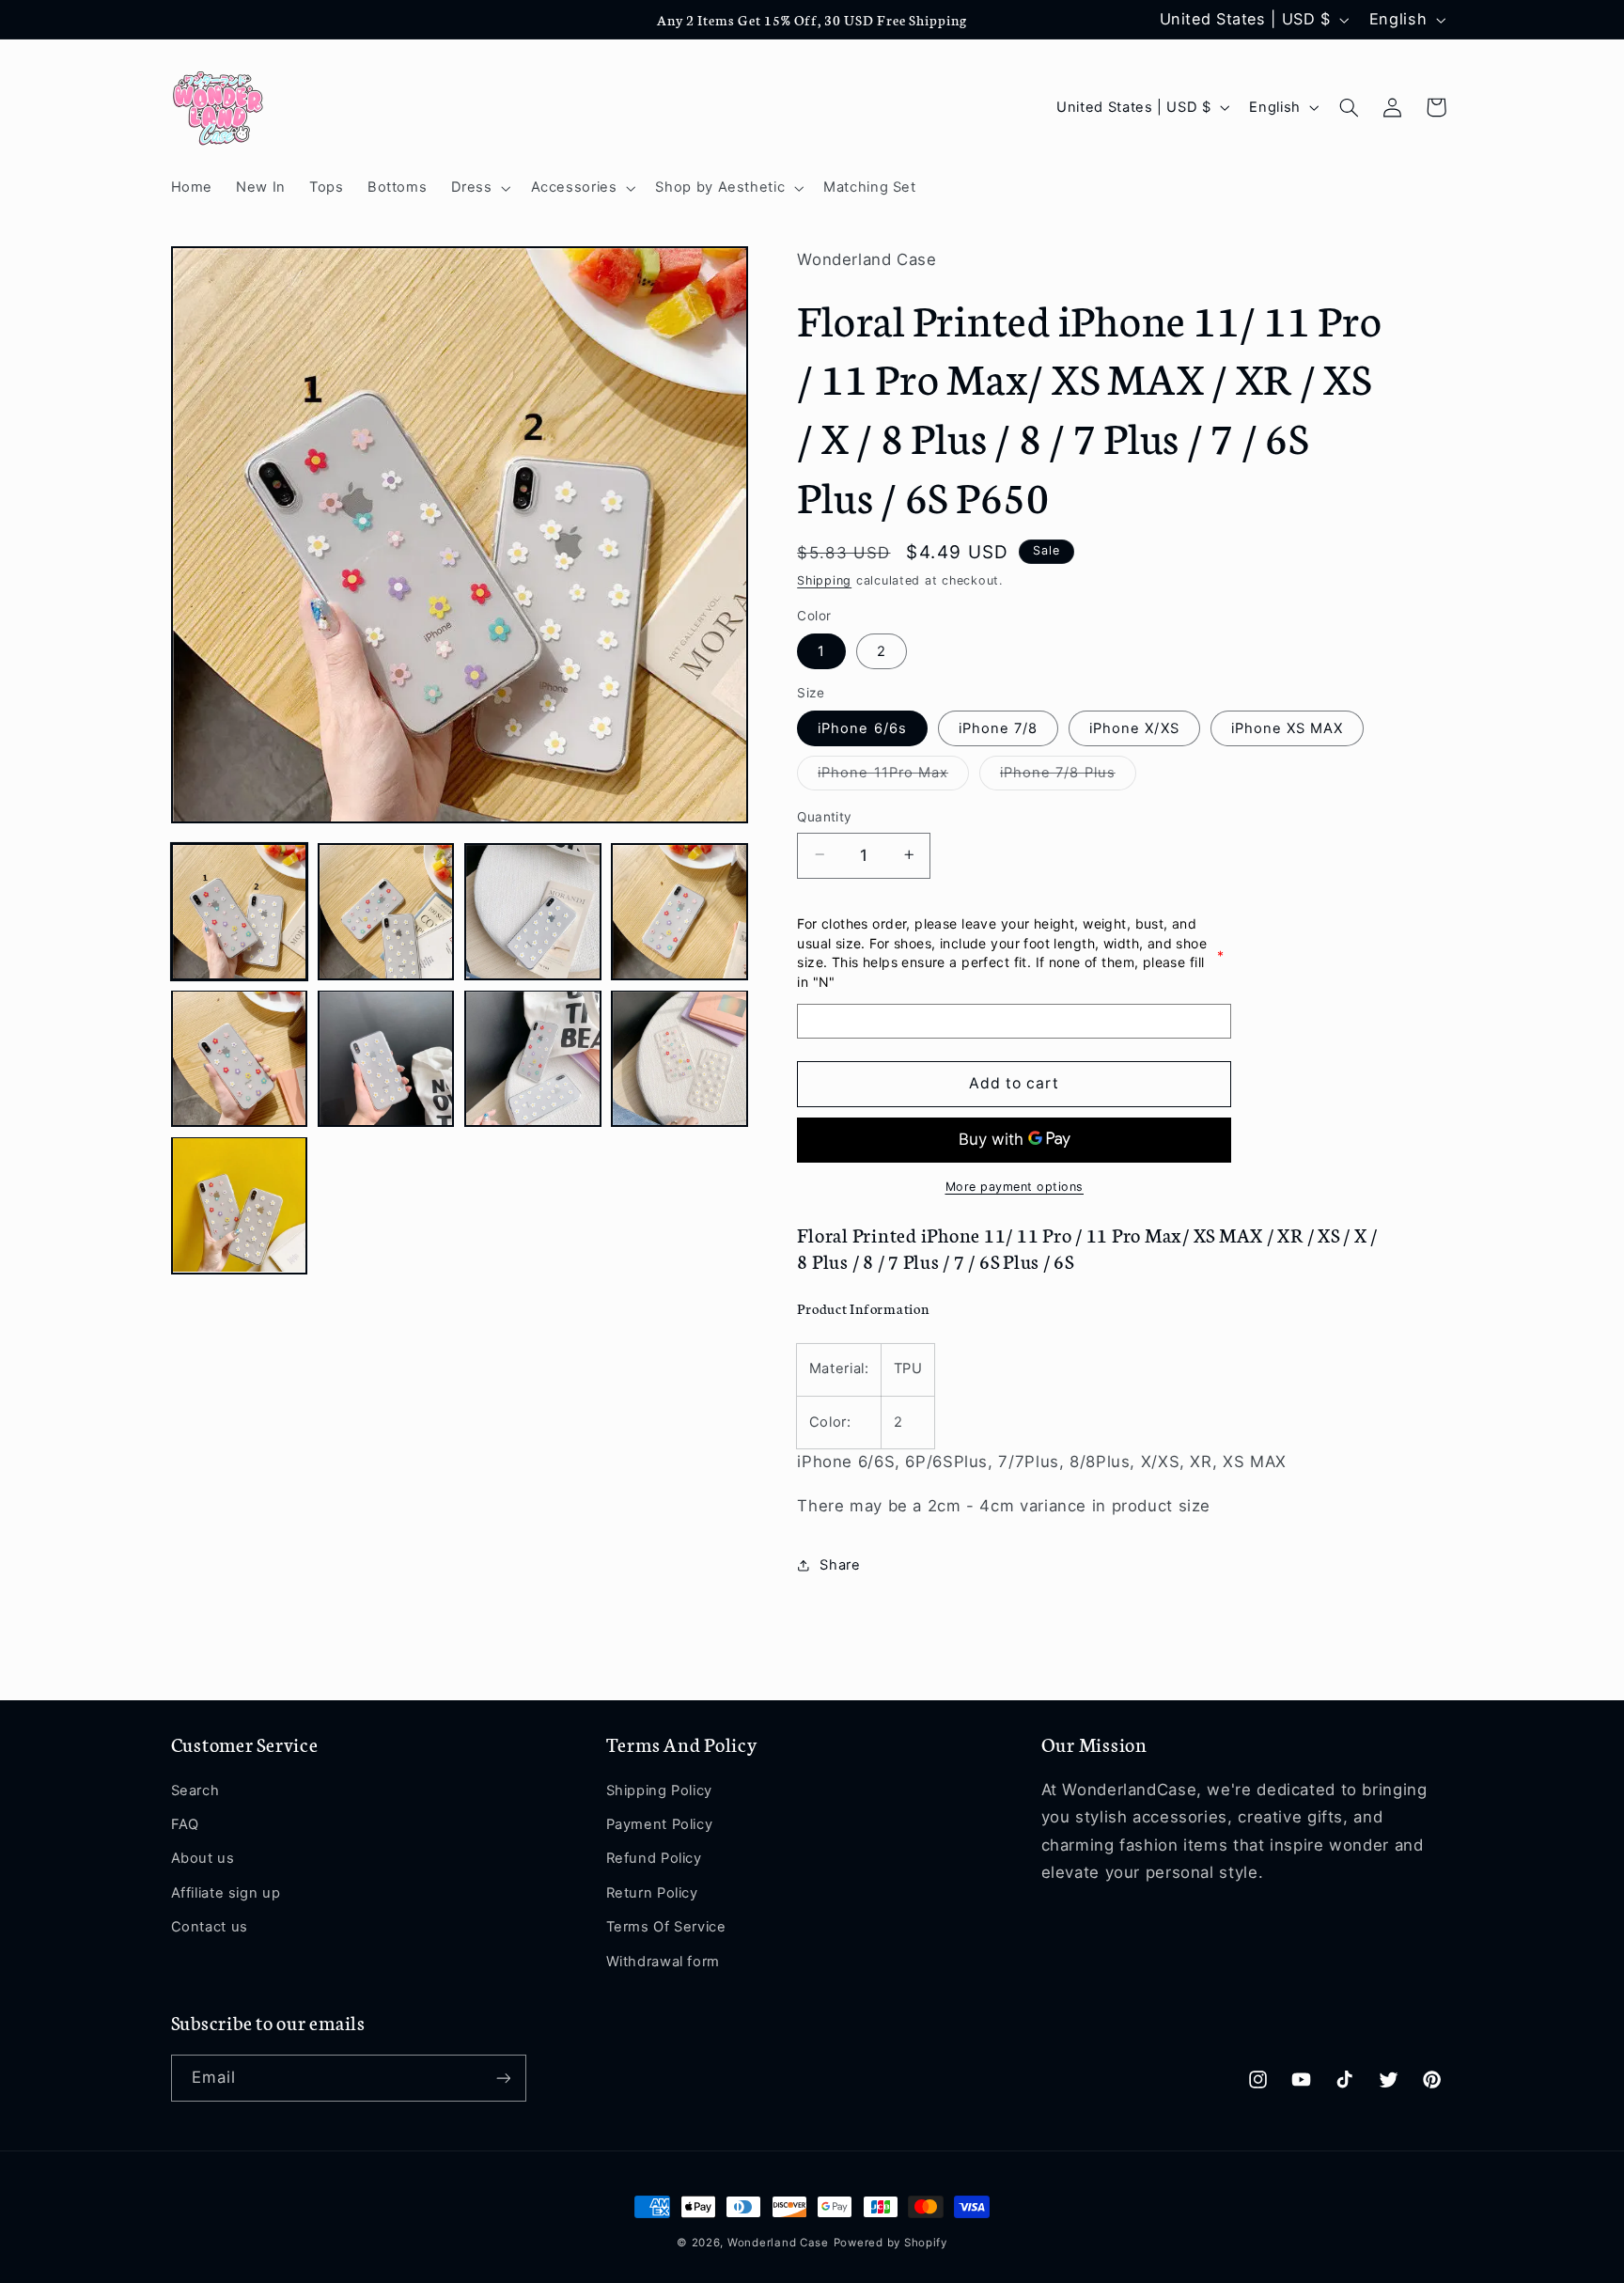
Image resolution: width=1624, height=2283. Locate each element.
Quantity (824, 816)
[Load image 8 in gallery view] (679, 1058)
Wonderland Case (778, 2243)
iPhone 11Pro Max (893, 776)
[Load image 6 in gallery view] (386, 1058)
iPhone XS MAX (1288, 727)
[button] (479, 188)
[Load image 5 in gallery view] (240, 1058)
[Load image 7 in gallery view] (533, 1058)
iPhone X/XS (1134, 727)
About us (203, 1858)
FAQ (185, 1824)
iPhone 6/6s (862, 727)
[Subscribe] (503, 2078)
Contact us (210, 1927)
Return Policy (652, 1893)
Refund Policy (654, 1858)
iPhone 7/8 (999, 727)
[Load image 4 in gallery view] (679, 912)
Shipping (824, 579)
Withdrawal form (663, 1962)
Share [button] (840, 1565)
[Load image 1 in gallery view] (240, 912)
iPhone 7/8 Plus (1068, 776)
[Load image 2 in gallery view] (386, 912)
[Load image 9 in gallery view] (240, 1205)
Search (195, 1790)
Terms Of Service (666, 1927)
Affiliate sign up (226, 1893)
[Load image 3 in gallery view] (533, 912)
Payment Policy (660, 1824)
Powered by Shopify (890, 2243)
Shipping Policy (659, 1790)
